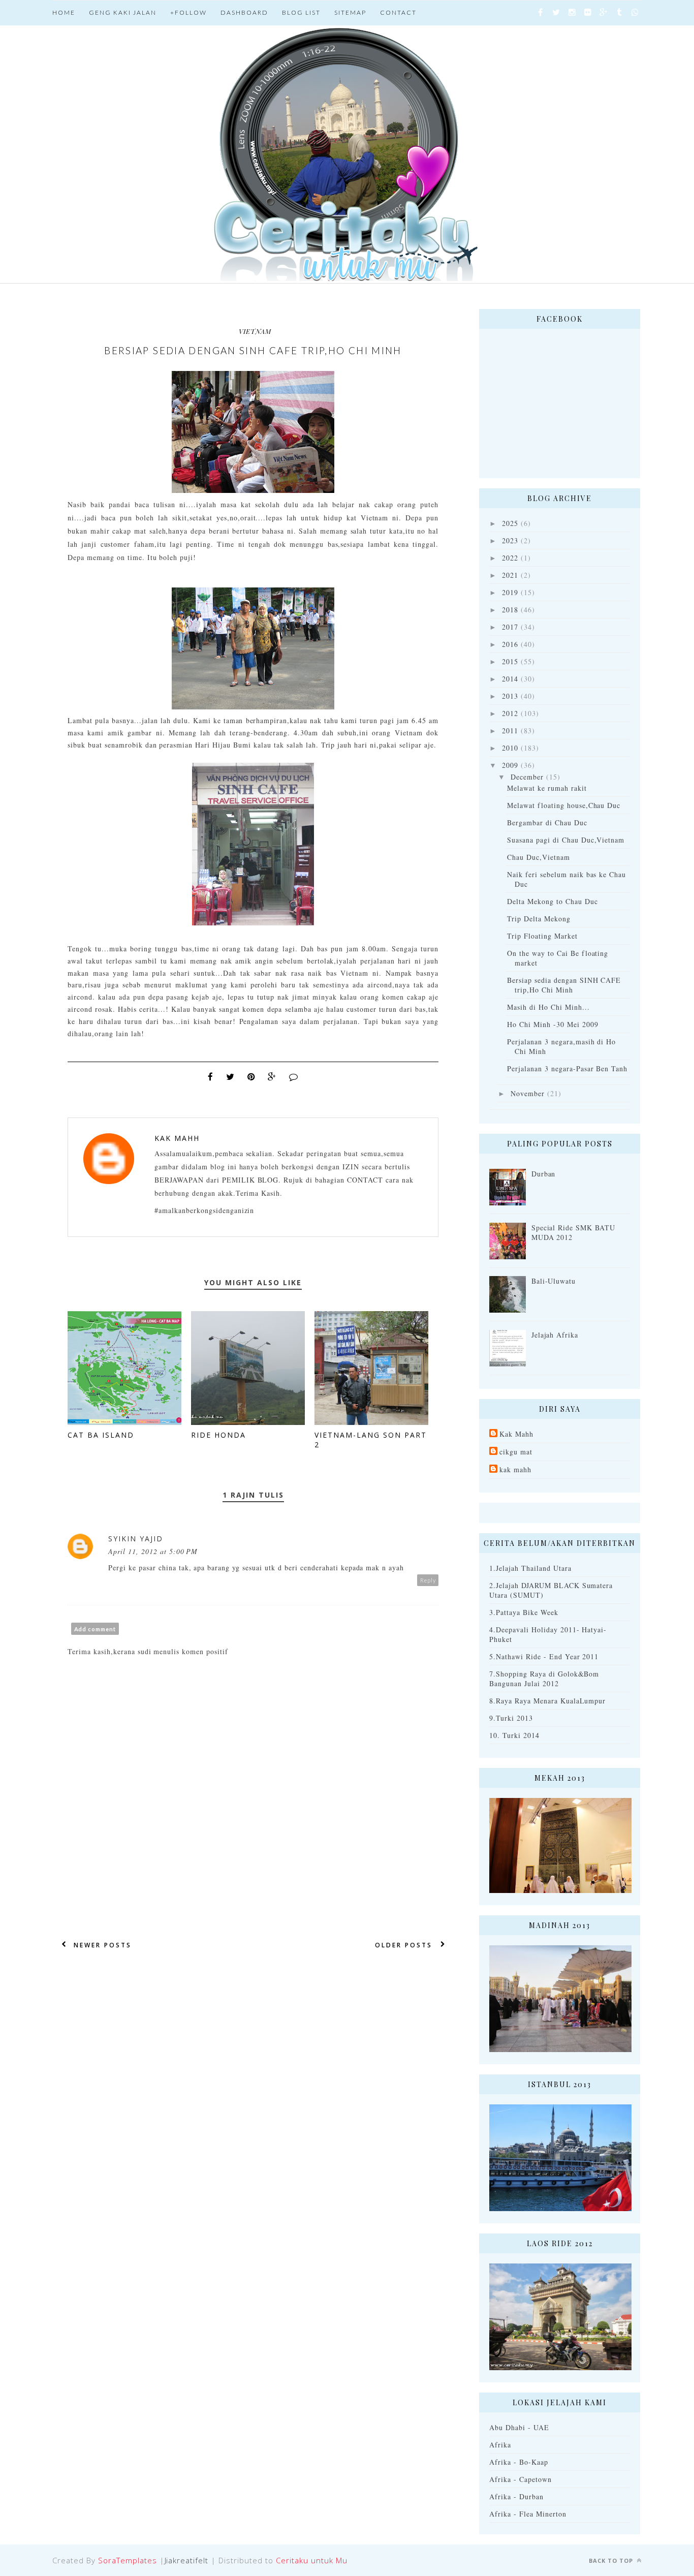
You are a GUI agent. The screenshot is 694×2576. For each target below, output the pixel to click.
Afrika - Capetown (520, 2479)
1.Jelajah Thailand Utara (530, 1568)
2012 (510, 713)
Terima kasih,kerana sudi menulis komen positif (148, 1651)
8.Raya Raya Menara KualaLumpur (547, 1701)
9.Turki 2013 (511, 1718)
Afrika (500, 2445)
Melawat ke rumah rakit (547, 788)
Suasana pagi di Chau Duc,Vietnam (566, 840)
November (528, 1093)
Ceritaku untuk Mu (312, 2560)
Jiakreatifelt (187, 2560)
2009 (510, 765)
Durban (544, 1174)
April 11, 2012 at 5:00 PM (153, 1551)
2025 (510, 523)
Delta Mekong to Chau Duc (553, 901)
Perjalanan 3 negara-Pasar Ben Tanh (567, 1068)
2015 (510, 661)
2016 (510, 644)
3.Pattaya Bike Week (524, 1612)
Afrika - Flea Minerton (528, 2514)
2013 (510, 696)
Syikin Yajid (136, 1539)
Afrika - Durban (516, 2496)
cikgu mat (516, 1452)
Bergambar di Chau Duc (547, 823)
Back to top (612, 2561)
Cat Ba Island (101, 1435)
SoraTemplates (128, 2560)
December (527, 777)
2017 (510, 627)
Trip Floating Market (542, 936)
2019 (510, 592)
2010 (510, 748)
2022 (510, 558)
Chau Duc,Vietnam (539, 857)
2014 (510, 679)
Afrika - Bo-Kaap (519, 2462)
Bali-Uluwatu (554, 1281)
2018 (510, 610)
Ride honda (218, 1435)
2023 (510, 540)
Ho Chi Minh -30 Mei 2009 (553, 1024)
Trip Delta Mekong (539, 919)
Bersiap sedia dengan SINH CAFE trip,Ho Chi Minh (564, 985)
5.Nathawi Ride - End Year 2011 (544, 1656)
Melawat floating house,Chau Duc (564, 805)
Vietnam (255, 331)
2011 (510, 731)
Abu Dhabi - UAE (519, 2427)
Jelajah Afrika (555, 1335)
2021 (510, 575)
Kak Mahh (177, 1138)
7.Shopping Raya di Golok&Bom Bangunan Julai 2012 (544, 1679)
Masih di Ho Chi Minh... (548, 1007)
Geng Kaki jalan (123, 12)
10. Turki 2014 (514, 1735)
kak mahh (515, 1469)
